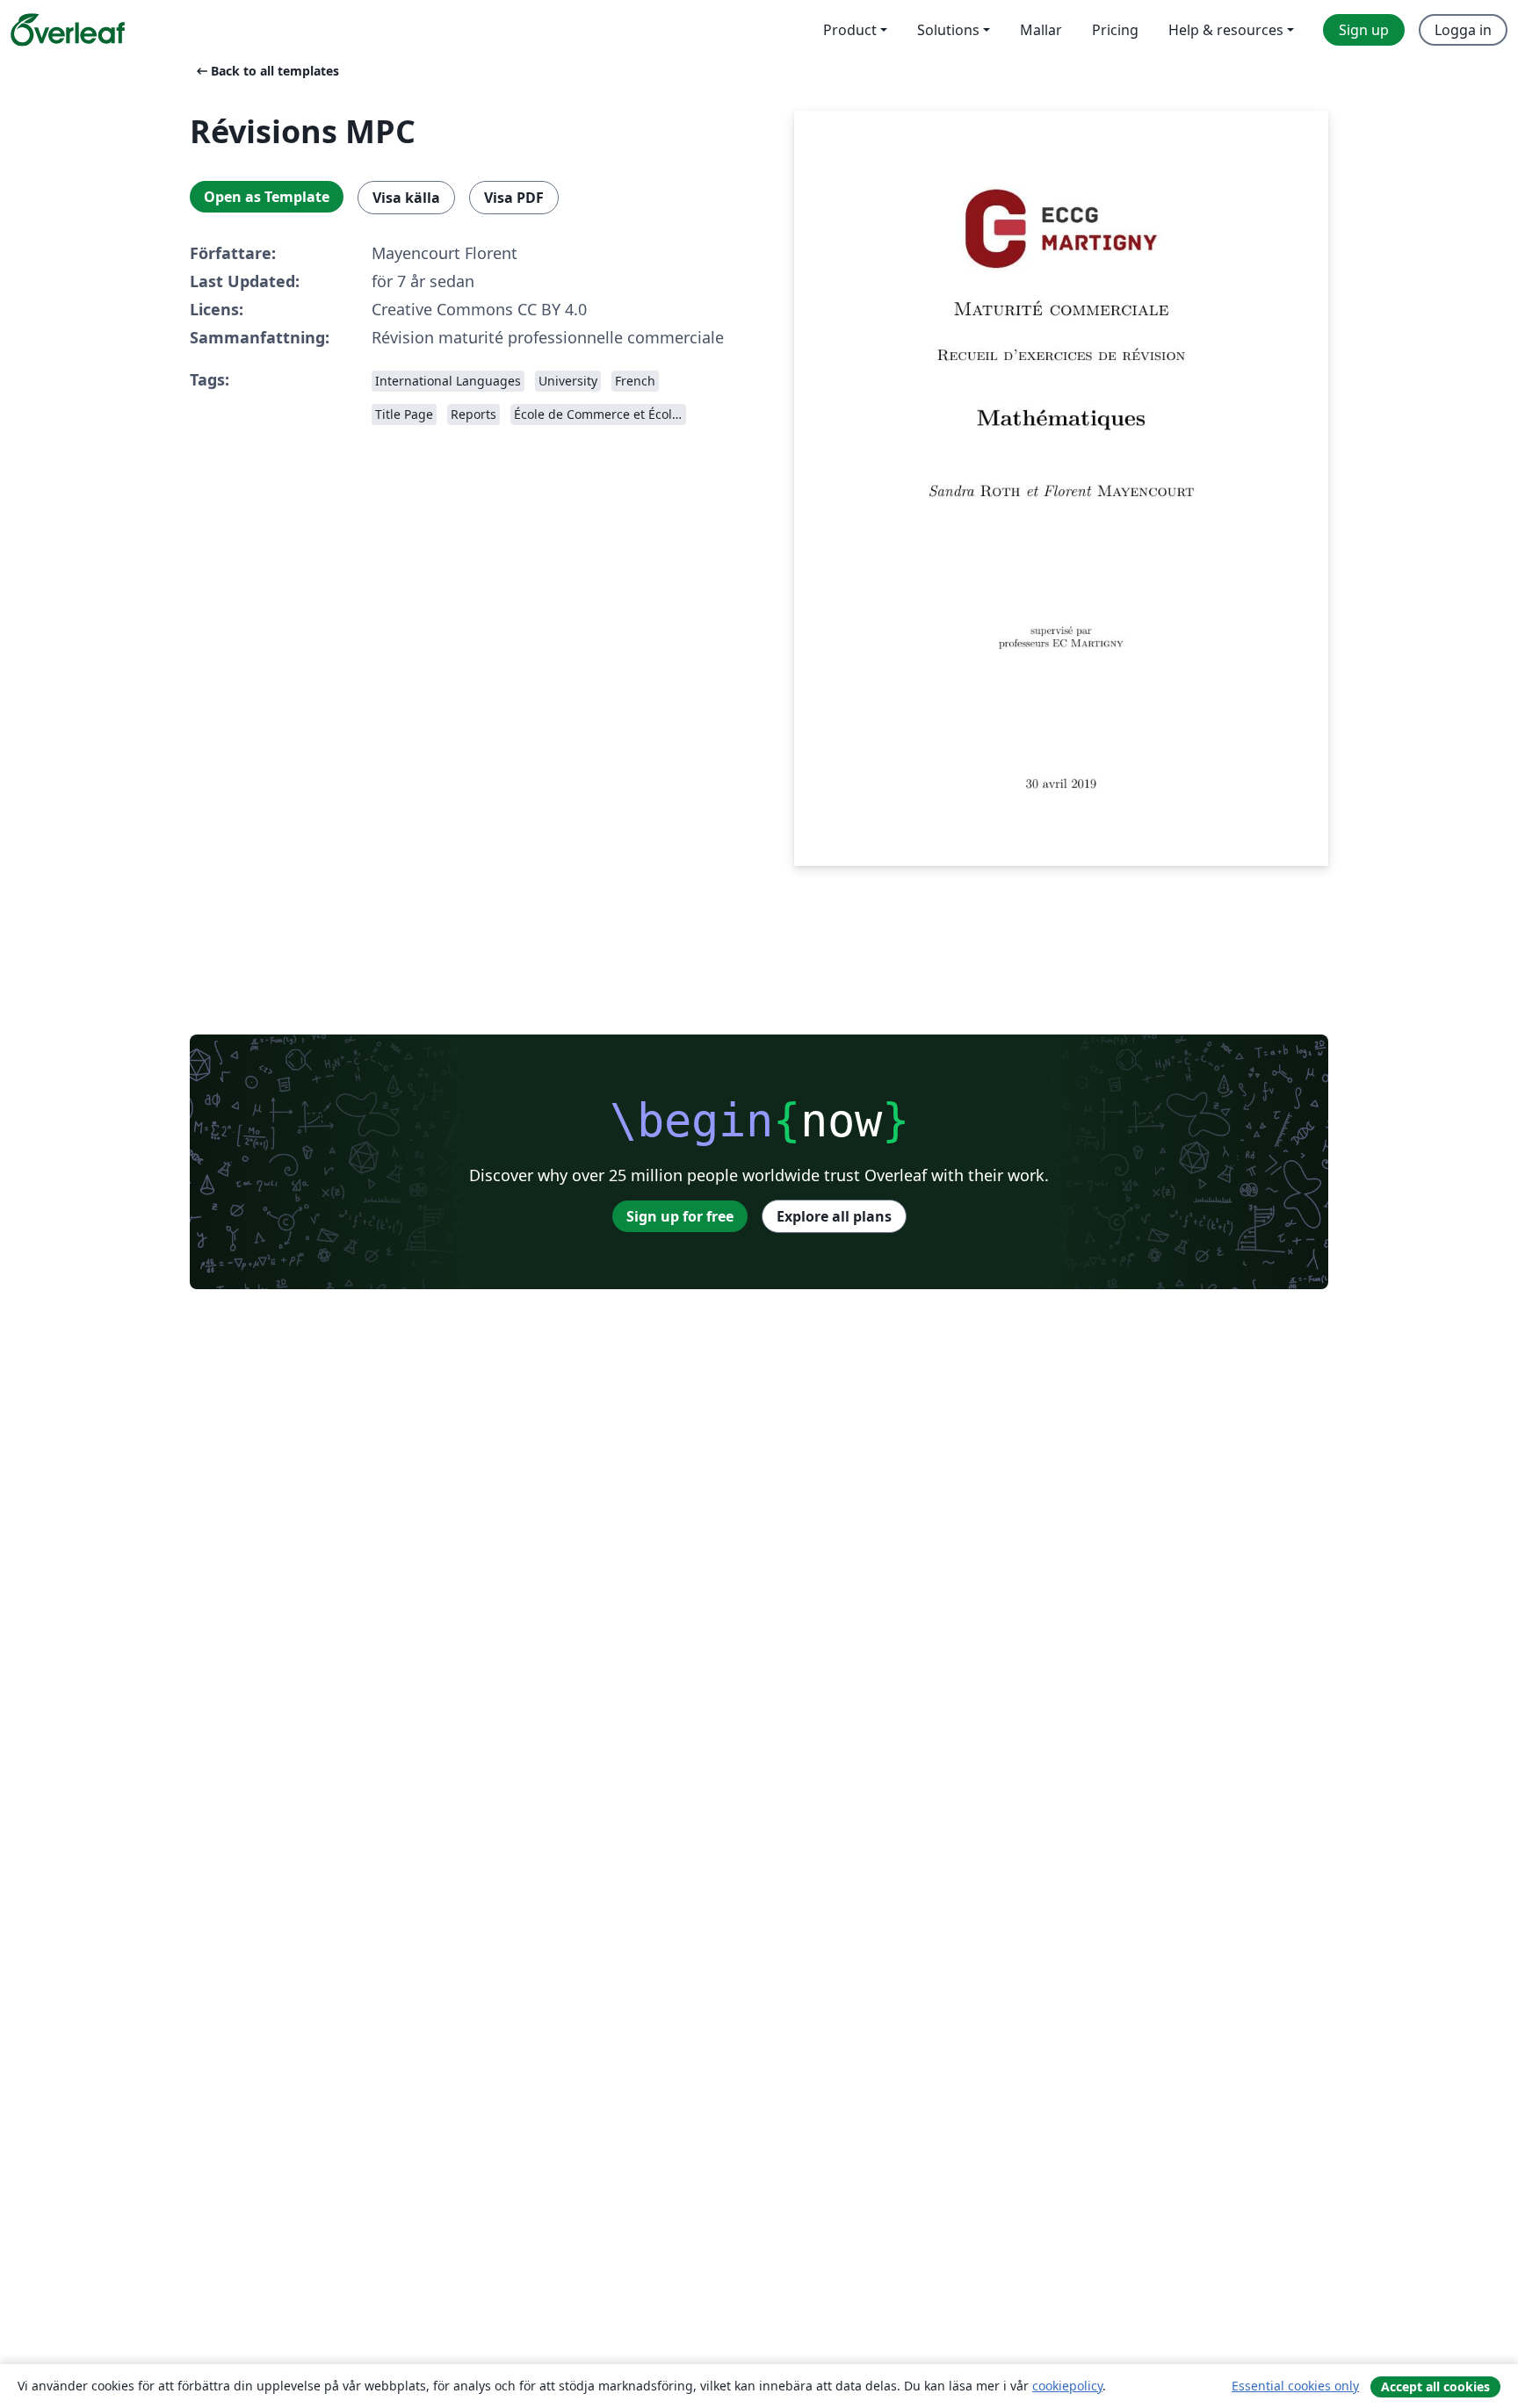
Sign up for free (680, 1216)
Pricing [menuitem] (1115, 30)
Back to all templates (266, 71)
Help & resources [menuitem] (1226, 30)
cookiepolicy (1067, 2386)
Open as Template (267, 197)
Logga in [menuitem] (1463, 30)
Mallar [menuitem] (1041, 30)
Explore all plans (834, 1216)
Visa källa (406, 198)
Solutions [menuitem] (948, 30)
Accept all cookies (1435, 2386)
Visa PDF (514, 198)
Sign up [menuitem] (1364, 30)
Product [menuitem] (850, 30)
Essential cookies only (1295, 2386)
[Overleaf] (68, 30)
